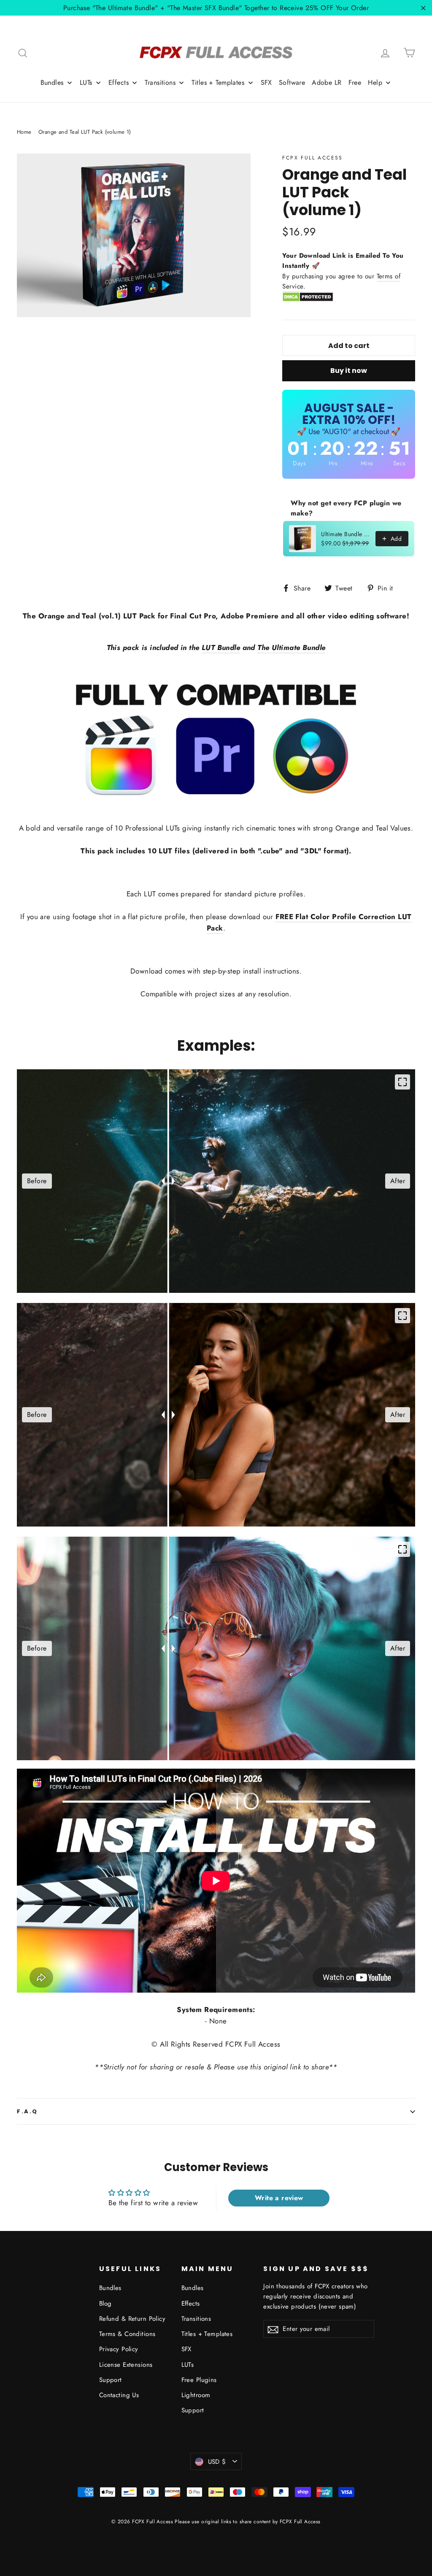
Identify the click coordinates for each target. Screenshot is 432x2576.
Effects (191, 2304)
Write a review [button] (279, 2198)
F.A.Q (27, 2111)
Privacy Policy (119, 2349)
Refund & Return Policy (132, 2319)
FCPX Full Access (312, 158)
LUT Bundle (221, 647)
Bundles (110, 2288)
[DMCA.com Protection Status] (308, 300)
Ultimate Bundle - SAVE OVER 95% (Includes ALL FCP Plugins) (346, 534)
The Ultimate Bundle (291, 647)
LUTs (188, 2365)
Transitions (196, 2319)
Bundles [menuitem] (52, 82)
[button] (390, 1395)
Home (24, 132)
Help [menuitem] (375, 82)
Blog (105, 2304)
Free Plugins (199, 2380)
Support (111, 2380)
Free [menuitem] (355, 82)
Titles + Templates (207, 2334)
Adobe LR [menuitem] (327, 82)
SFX (186, 2349)
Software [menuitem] (292, 82)
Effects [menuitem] (119, 82)
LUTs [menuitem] (86, 82)
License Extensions (126, 2365)
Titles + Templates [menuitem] (218, 82)
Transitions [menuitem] (160, 82)
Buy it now (349, 371)
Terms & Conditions (127, 2334)
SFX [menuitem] (266, 82)
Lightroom (196, 2395)
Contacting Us (119, 2395)
